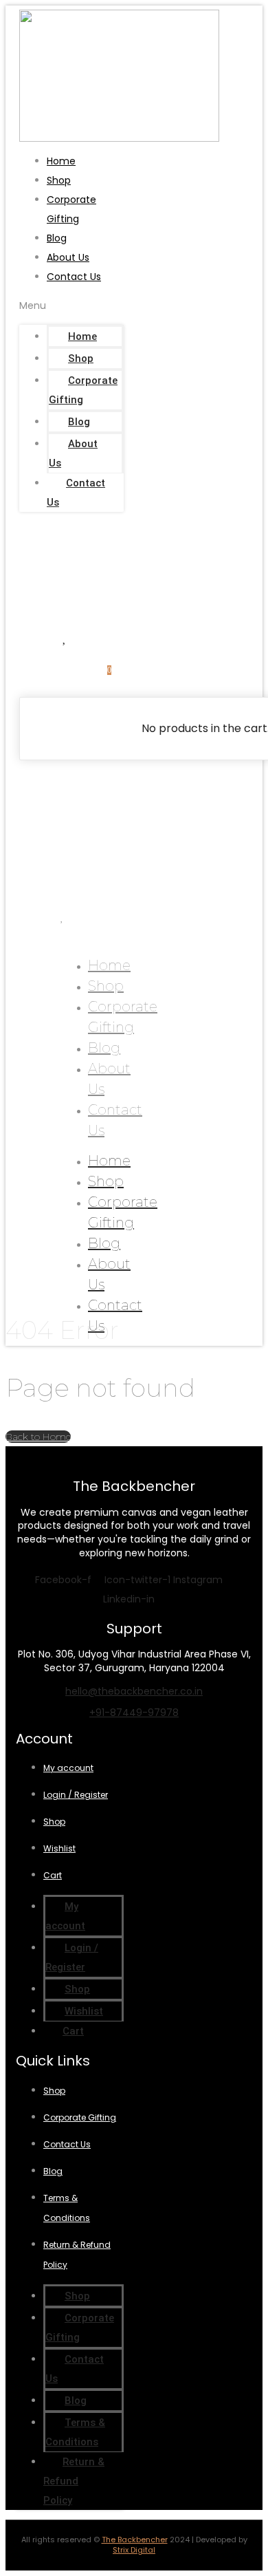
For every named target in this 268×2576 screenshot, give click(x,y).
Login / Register (76, 1795)
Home (61, 161)
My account (68, 1768)
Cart (53, 1875)
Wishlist (59, 1848)
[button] (71, 305)
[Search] (87, 584)
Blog (57, 238)
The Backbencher (135, 2540)
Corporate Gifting (83, 390)
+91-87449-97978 (134, 1713)
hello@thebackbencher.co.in (134, 1691)
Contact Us (74, 277)
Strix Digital (134, 2550)
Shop (59, 180)
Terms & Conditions (75, 2432)
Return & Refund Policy (74, 2481)
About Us (68, 257)
